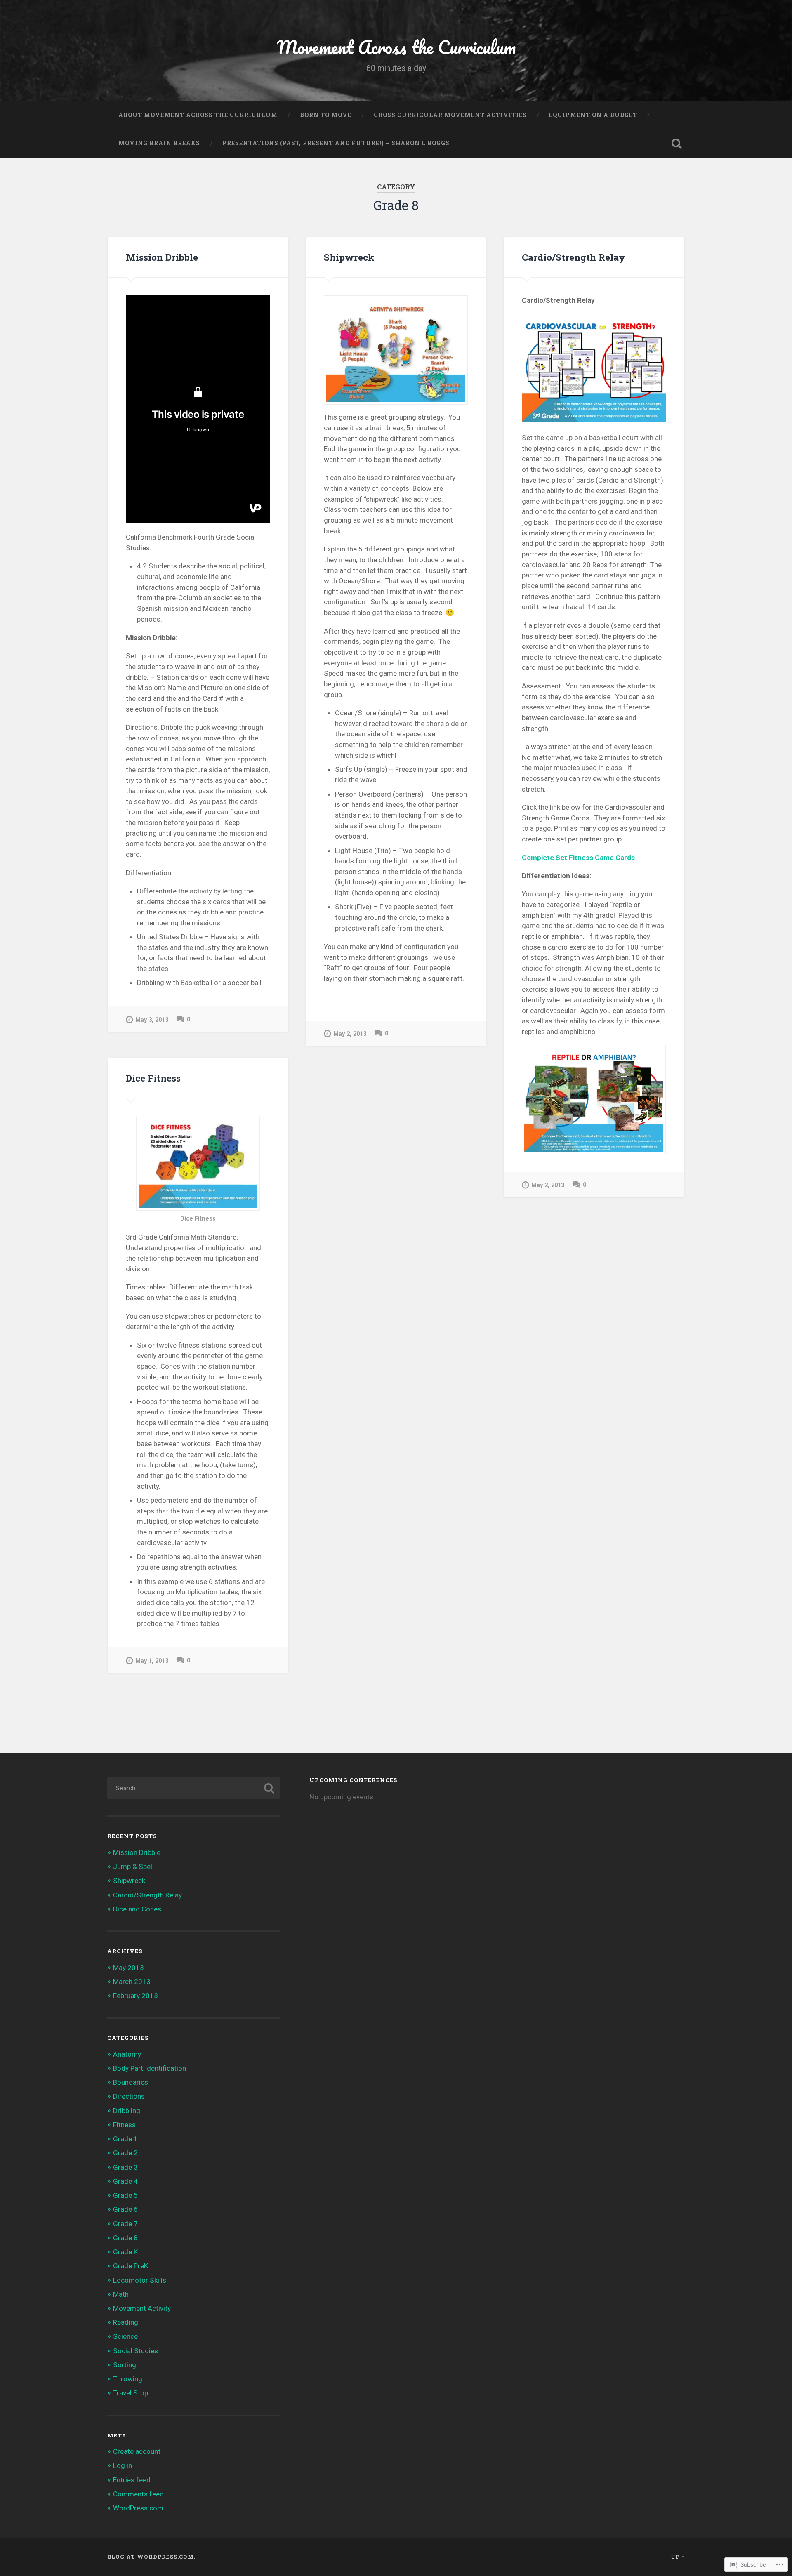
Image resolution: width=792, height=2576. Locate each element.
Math (121, 2294)
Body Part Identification (150, 2068)
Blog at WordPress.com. (151, 2557)
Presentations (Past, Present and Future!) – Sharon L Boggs (336, 143)
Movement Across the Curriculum (396, 47)
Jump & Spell (133, 1867)
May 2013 (128, 1968)
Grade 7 (125, 2224)
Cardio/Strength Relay (574, 257)
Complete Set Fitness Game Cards (578, 858)
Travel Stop (131, 2393)
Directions (129, 2096)
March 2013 (132, 1982)
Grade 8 (125, 2238)
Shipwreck (349, 257)
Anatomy (127, 2054)
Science (125, 2336)
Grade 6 (125, 2209)
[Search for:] (194, 1788)
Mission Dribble (162, 257)
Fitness (124, 2125)
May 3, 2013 (152, 1020)
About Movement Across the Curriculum (198, 115)
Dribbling (127, 2111)
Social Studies (136, 2351)
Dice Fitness (153, 1078)
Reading (126, 2322)
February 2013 (136, 1996)
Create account (137, 2451)
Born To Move (326, 115)
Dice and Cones (137, 1909)
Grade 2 (125, 2153)
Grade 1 (125, 2139)
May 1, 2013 (152, 1661)
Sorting (125, 2365)
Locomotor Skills (140, 2280)
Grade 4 (125, 2181)
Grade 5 (125, 2195)
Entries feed (132, 2480)
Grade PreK (131, 2266)
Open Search (676, 144)
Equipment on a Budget (593, 115)
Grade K (125, 2252)
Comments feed (138, 2494)
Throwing (128, 2379)
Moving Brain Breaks (159, 143)
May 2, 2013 (350, 1034)
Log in (123, 2465)
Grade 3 (125, 2167)
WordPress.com (138, 2508)
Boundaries (131, 2082)
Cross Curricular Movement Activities (450, 115)
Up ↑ (678, 2557)
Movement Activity (142, 2308)
